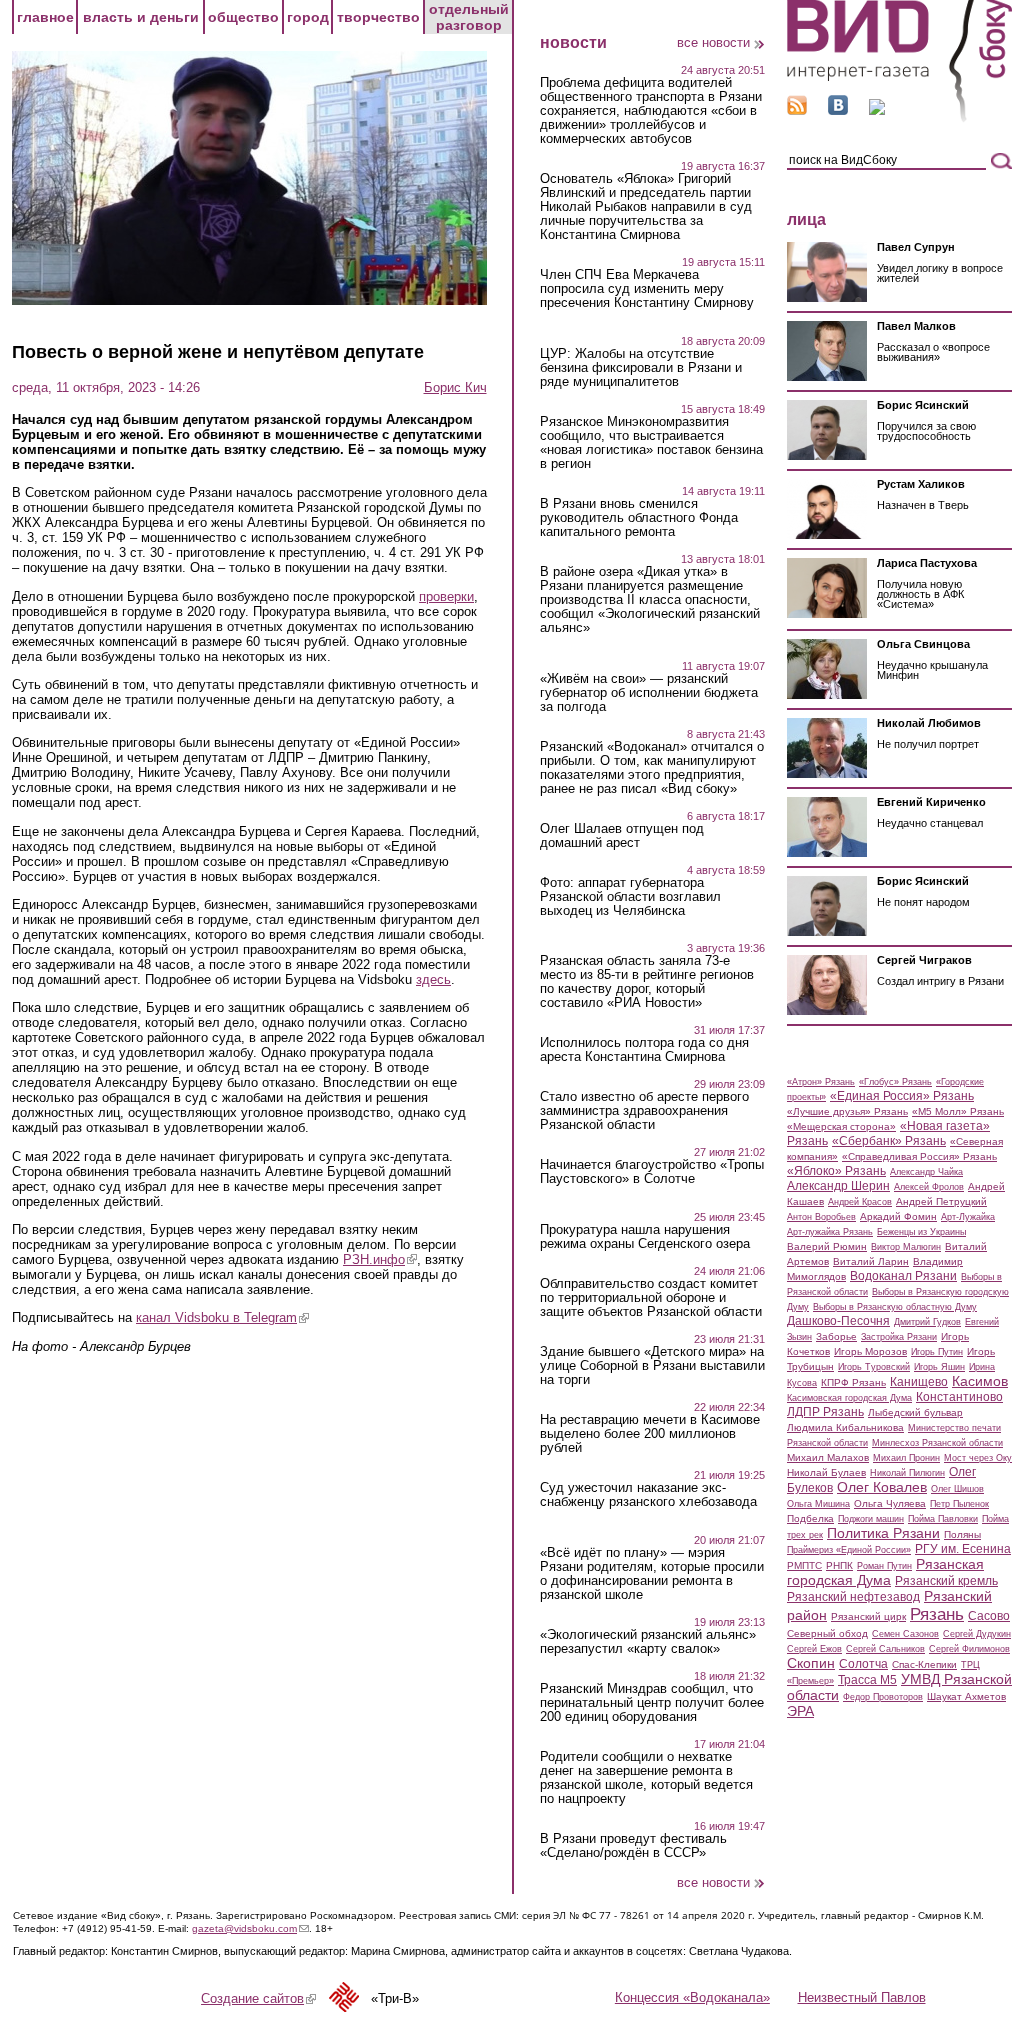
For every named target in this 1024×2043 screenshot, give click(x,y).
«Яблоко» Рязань (836, 1171)
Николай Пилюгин (907, 1473)
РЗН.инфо (380, 1259)
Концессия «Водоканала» (692, 1997)
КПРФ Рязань (853, 1382)
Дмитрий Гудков (927, 1322)
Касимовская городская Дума (849, 1398)
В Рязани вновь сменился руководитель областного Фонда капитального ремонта (639, 518)
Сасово (989, 1616)
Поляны (962, 1534)
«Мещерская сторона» (841, 1126)
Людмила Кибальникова (845, 1427)
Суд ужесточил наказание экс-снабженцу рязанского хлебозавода (648, 1495)
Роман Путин (884, 1566)
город (308, 17)
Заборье (836, 1336)
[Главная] (899, 118)
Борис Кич (455, 387)
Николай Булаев (826, 1472)
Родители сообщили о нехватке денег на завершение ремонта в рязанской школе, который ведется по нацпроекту (646, 1778)
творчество (378, 17)
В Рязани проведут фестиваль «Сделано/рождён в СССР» (633, 1846)
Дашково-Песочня (838, 1321)
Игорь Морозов (870, 1351)
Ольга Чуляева (890, 1503)
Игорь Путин (937, 1352)
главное (45, 17)
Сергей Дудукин (977, 1634)
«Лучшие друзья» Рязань (847, 1111)
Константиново (959, 1397)
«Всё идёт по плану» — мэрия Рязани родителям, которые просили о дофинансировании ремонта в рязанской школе (652, 1574)
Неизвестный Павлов (862, 1997)
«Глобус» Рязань (895, 1082)
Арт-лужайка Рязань (830, 1232)
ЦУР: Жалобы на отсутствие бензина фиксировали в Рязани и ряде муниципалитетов (641, 368)
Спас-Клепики (924, 1664)
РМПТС (804, 1565)
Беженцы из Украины (921, 1232)
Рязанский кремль (946, 1581)
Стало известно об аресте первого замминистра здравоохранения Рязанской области (644, 1111)
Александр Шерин (838, 1186)
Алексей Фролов (929, 1187)
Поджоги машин (871, 1519)
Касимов (980, 1381)
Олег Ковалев (882, 1487)
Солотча (863, 1664)
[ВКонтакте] (838, 110)
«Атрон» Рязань (821, 1082)
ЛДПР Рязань (825, 1412)
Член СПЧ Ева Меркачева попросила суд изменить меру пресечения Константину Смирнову (647, 289)
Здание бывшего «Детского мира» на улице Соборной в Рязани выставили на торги (652, 1366)
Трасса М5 (867, 1680)
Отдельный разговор (469, 17)
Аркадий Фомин (898, 1216)
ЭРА (800, 1711)
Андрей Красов (860, 1202)
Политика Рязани (883, 1533)
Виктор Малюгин (906, 1247)
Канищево (919, 1382)
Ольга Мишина (818, 1504)
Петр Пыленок (959, 1504)
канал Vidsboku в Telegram (222, 1317)
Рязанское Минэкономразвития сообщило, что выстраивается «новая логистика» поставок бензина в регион (651, 443)
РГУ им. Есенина (963, 1549)
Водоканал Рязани (903, 1276)
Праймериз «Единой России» (849, 1550)
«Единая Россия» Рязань (902, 1096)
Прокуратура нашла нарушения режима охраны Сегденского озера (645, 1237)
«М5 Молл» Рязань (958, 1111)
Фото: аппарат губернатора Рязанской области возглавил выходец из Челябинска (630, 897)
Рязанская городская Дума (885, 1572)
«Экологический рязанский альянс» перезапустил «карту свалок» (648, 1642)
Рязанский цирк (868, 1616)
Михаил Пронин (906, 1458)
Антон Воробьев (821, 1217)
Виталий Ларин (871, 1261)
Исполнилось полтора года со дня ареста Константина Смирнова (644, 1050)
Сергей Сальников (885, 1649)
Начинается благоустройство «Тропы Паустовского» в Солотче (652, 1172)
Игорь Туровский (874, 1367)
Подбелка (810, 1518)
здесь (433, 979)
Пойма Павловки (943, 1519)
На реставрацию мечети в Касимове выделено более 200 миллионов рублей (650, 1434)
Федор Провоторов (883, 1697)
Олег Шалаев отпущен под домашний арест (622, 836)
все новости (713, 42)
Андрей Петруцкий (941, 1201)
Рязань (937, 1614)
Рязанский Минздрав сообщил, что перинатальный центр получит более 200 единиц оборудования (652, 1703)
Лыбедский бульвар (915, 1412)
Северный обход (827, 1633)
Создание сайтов (258, 1998)
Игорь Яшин (939, 1367)
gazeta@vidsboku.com (250, 1928)
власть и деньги (141, 17)
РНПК (839, 1565)
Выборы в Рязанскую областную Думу (895, 1307)
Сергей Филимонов (969, 1649)
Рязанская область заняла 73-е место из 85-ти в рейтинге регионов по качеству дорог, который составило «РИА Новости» (647, 982)
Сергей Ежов (814, 1649)
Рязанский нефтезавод (853, 1597)
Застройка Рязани (899, 1337)
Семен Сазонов (905, 1634)
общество (243, 17)
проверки (446, 596)
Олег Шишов (957, 1489)
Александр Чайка (926, 1172)
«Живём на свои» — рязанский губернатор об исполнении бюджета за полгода (649, 693)
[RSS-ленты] (797, 110)
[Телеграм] (877, 110)
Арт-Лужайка (968, 1217)
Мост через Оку (978, 1458)
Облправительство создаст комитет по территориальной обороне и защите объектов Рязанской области (651, 1298)
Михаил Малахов (828, 1457)
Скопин (811, 1663)
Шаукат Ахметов (966, 1696)
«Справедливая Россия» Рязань (919, 1156)
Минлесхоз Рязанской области (937, 1443)
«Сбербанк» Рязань (889, 1141)
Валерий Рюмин (827, 1246)
